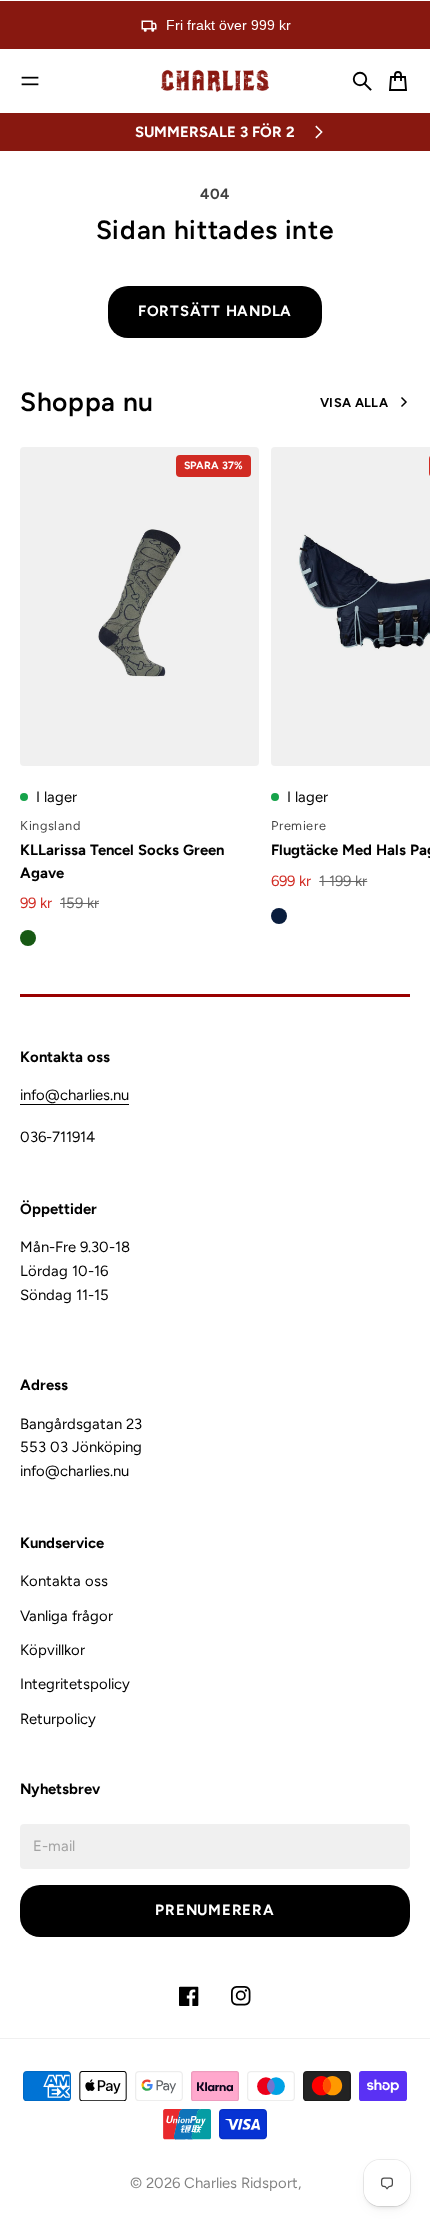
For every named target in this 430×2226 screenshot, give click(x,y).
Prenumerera (214, 1910)
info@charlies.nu (74, 1095)
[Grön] (28, 938)
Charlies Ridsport (241, 2183)
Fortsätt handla (215, 311)
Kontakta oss (64, 1581)
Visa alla (354, 402)
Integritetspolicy (75, 1684)
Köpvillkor (52, 1650)
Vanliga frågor (66, 1616)
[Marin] (279, 916)
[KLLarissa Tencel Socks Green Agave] (139, 606)
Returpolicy (58, 1719)
